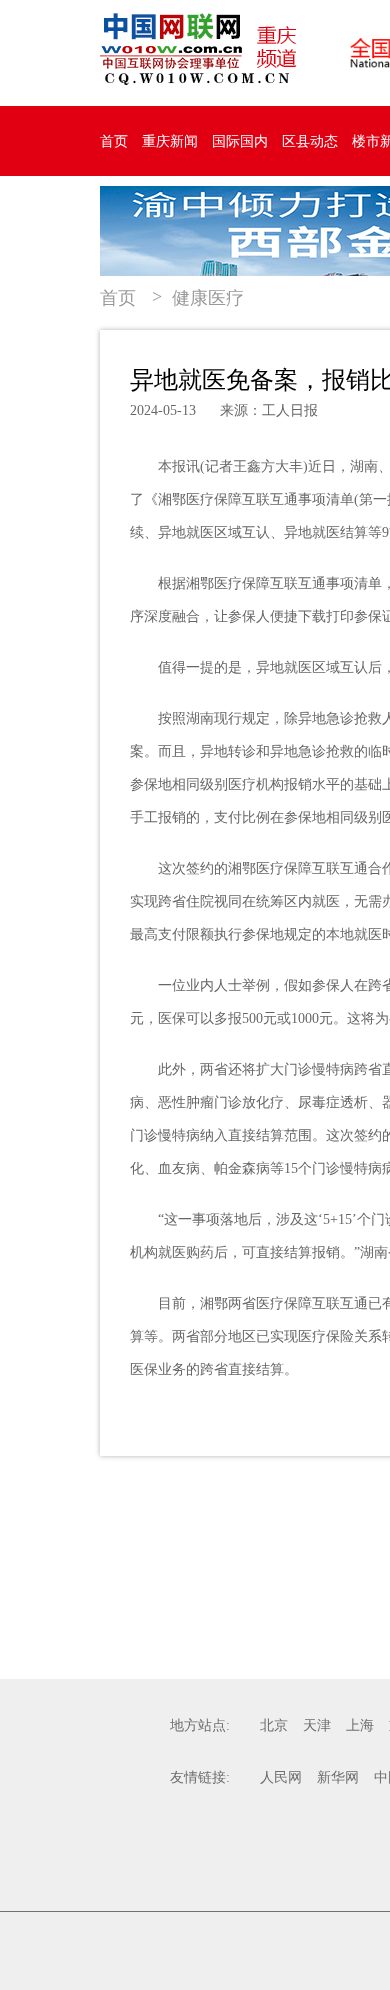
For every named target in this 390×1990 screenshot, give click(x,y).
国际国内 (240, 141)
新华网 (338, 1777)
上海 (360, 1725)
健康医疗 (208, 298)
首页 (114, 141)
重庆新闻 (170, 141)
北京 (274, 1725)
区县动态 (310, 141)
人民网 (281, 1777)
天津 (317, 1725)
